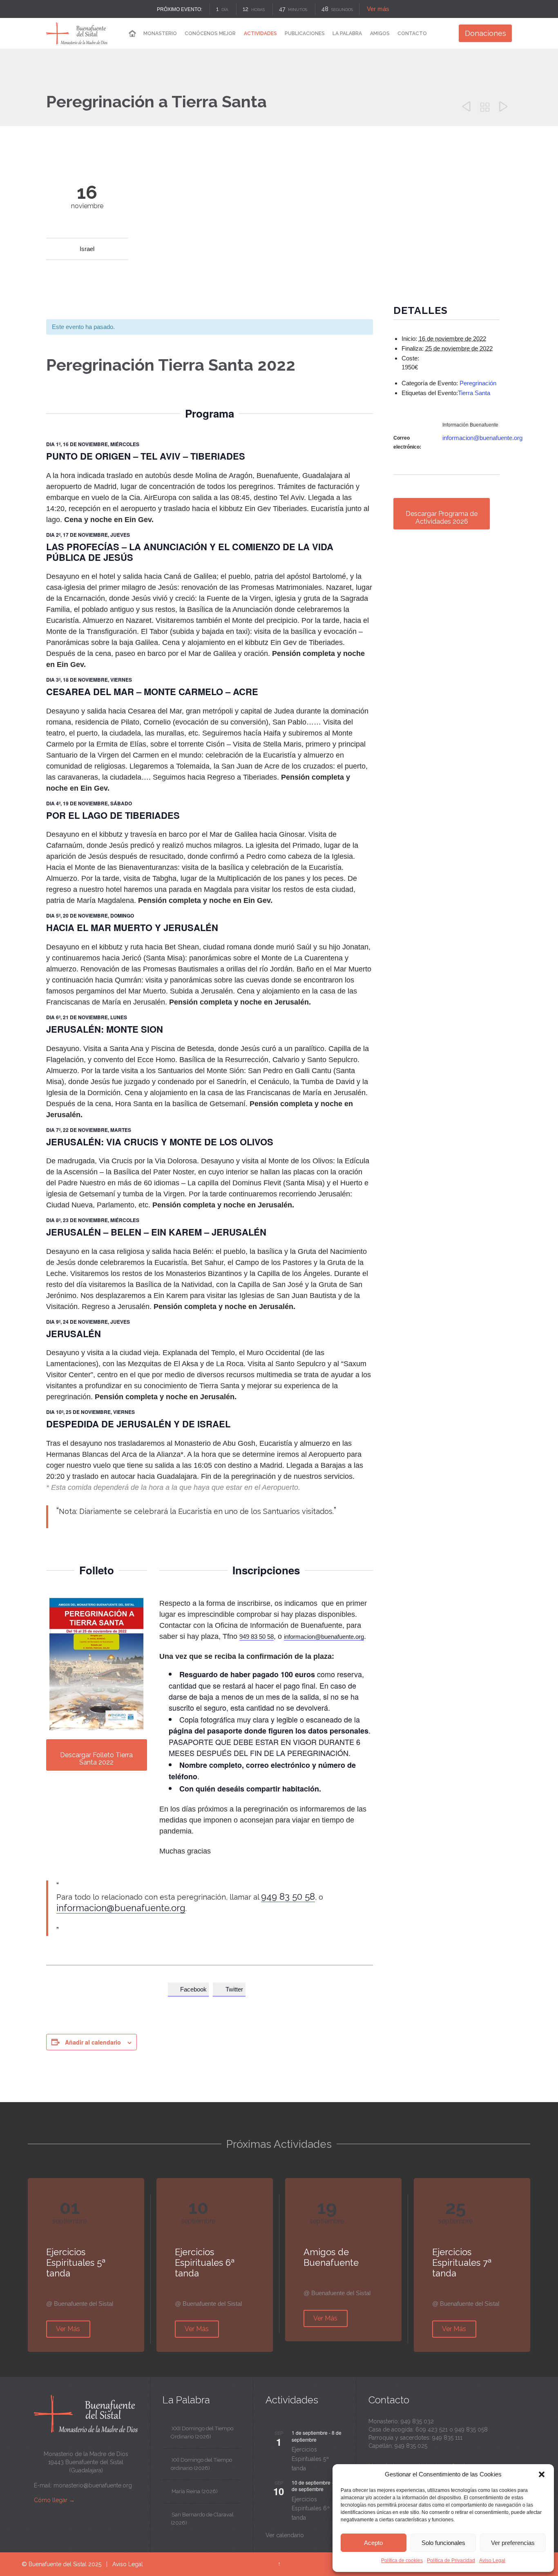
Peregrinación (478, 383)
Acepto (373, 2543)
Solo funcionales (443, 2543)
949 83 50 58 (257, 1637)
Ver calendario (285, 2535)
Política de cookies (402, 2560)
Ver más (378, 9)
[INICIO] (132, 34)
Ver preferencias (513, 2543)
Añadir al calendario (93, 2042)
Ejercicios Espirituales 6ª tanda (311, 2508)
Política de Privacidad (451, 2560)
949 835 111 (447, 2438)
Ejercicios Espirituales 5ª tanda (310, 2459)
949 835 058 (471, 2429)
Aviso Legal (492, 2560)
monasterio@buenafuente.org (93, 2485)
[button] (542, 2474)
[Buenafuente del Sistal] (77, 33)
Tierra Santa (474, 393)
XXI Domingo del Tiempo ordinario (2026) (201, 2464)
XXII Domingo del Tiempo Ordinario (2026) (202, 2433)
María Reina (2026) (195, 2491)
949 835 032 (417, 2421)
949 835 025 (411, 2446)
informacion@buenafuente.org (324, 1637)
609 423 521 (432, 2429)
